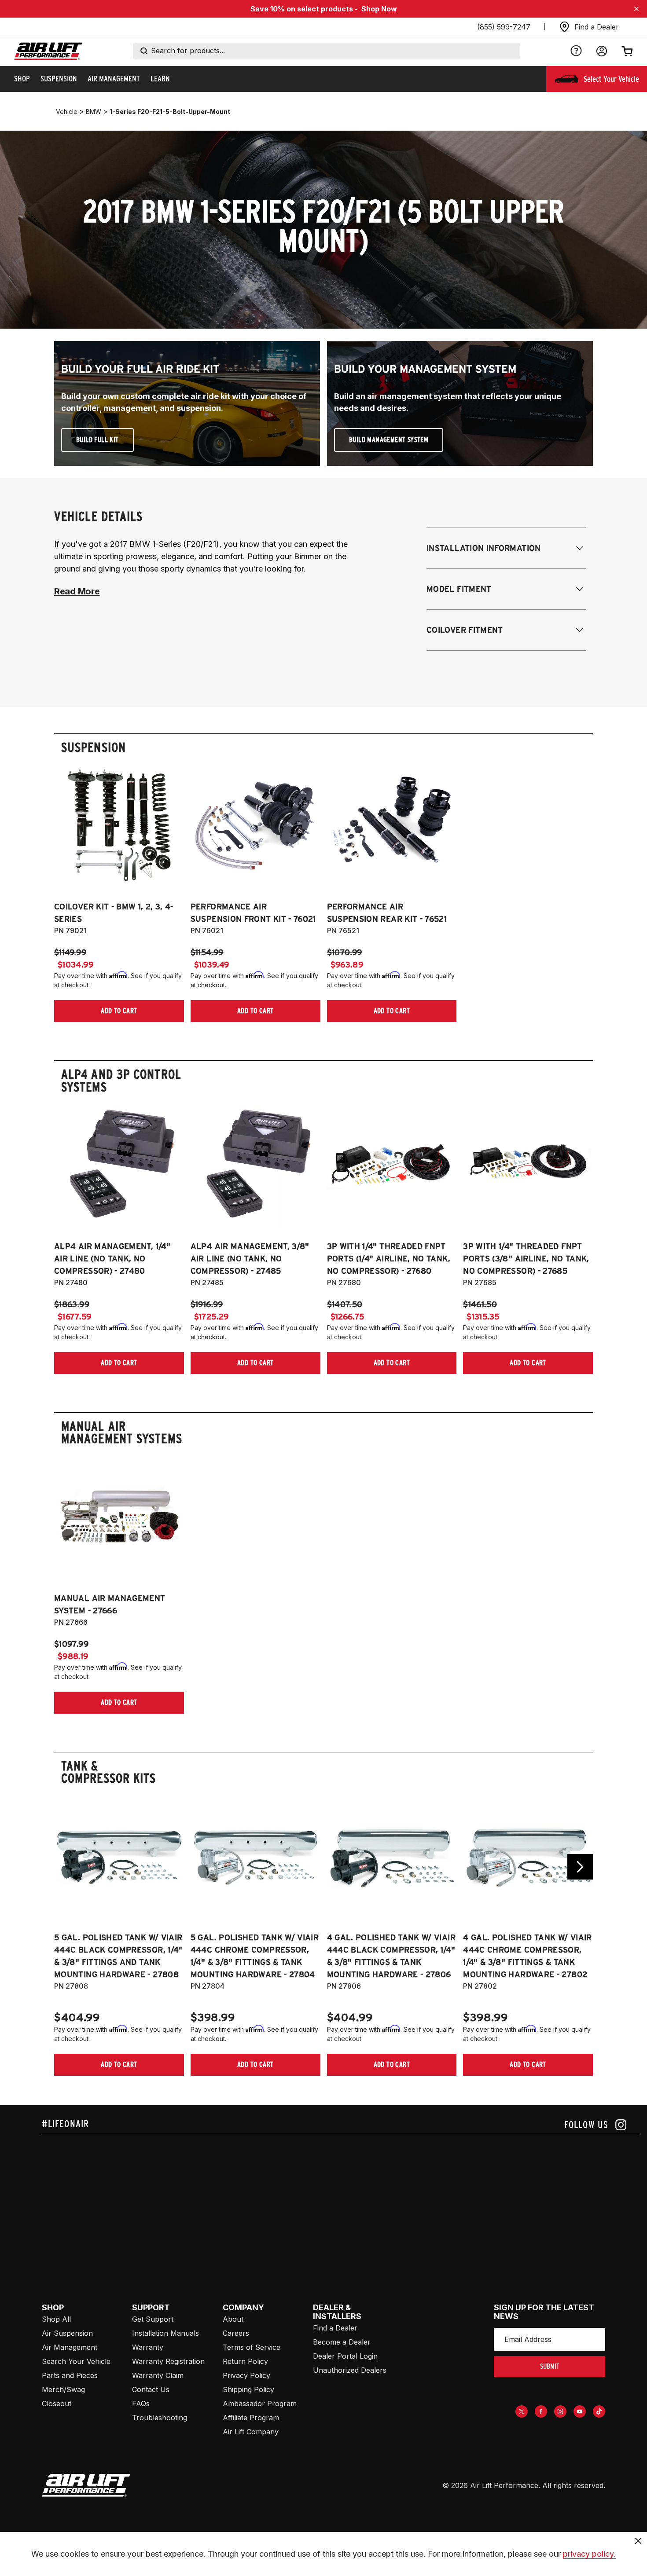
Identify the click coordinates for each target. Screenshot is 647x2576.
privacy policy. (589, 2554)
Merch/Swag (63, 2389)
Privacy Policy (246, 2375)
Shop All (56, 2319)
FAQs (141, 2404)
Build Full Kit (97, 440)
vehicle (67, 112)
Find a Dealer (335, 2328)
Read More (77, 591)
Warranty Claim (158, 2375)
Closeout (57, 2404)
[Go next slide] (580, 1867)
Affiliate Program (251, 2418)
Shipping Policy (248, 2389)
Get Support (153, 2319)
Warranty (148, 2347)
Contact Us (151, 2389)
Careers (236, 2333)
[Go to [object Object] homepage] (86, 2485)
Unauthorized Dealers (350, 2370)
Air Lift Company (251, 2432)
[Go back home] (48, 51)
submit (550, 2366)
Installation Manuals (165, 2333)
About (233, 2319)
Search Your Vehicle (76, 2361)
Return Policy (245, 2361)
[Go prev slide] (67, 1867)
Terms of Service (252, 2347)
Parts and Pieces (70, 2375)
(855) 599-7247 (504, 27)
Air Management (70, 2347)
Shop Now (379, 9)
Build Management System (389, 440)
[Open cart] (627, 51)
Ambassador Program (260, 2404)
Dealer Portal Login (345, 2356)
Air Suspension (67, 2333)
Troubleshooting (160, 2418)
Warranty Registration (168, 2361)
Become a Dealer (342, 2342)
